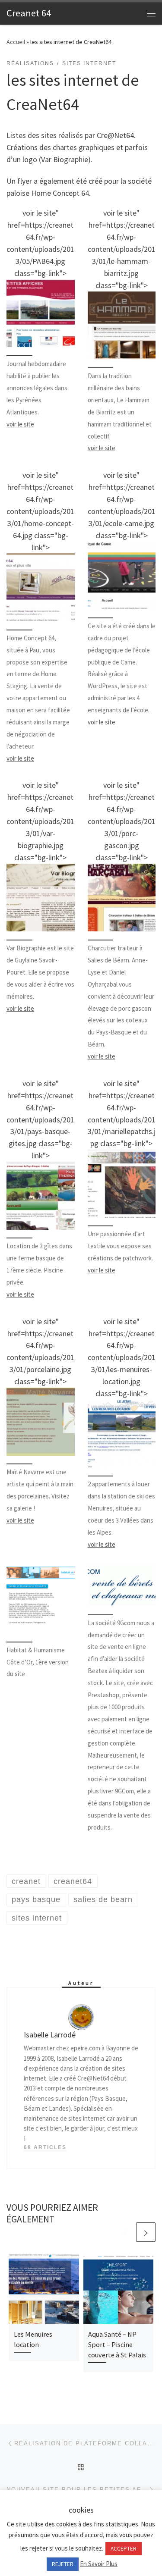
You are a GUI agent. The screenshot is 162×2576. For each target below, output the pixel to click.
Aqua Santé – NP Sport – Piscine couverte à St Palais (117, 2345)
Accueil (16, 42)
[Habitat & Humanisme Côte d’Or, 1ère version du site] (41, 1599)
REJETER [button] (63, 2564)
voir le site (20, 424)
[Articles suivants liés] (146, 2232)
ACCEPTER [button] (124, 2549)
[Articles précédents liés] (125, 2232)
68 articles (45, 2147)
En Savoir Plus (99, 2564)
